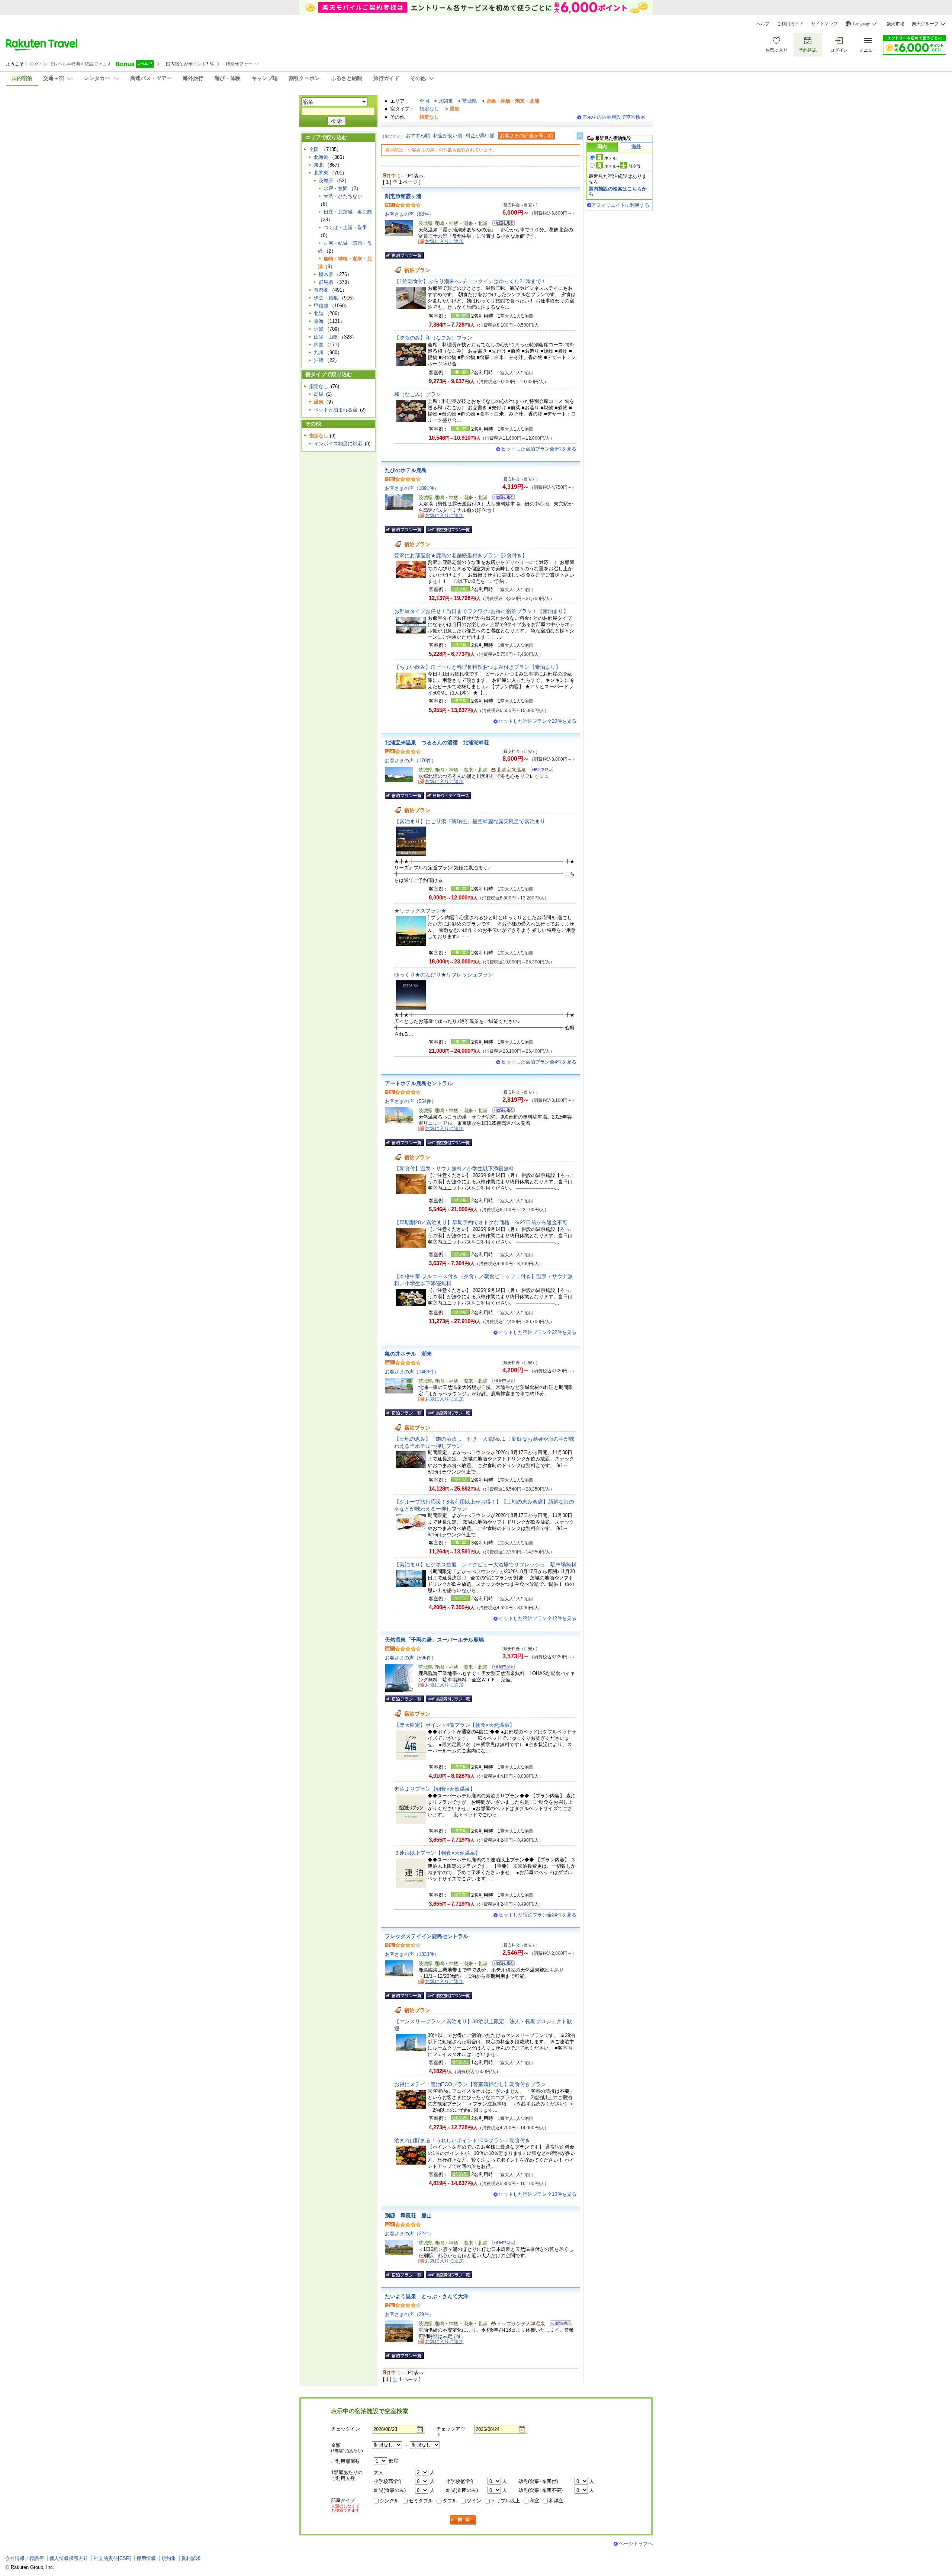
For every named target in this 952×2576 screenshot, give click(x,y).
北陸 (319, 313)
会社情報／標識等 (25, 2558)
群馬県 (326, 282)
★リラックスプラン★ (420, 911)
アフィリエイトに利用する (620, 205)
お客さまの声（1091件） (412, 488)
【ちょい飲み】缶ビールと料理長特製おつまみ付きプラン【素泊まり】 (477, 667)
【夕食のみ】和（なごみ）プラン (433, 338)
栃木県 (326, 274)
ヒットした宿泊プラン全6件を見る (539, 449)
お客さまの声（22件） (409, 2234)
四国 (319, 345)
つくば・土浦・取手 (345, 227)
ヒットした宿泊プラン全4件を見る (539, 1062)
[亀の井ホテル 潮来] (501, 1382)
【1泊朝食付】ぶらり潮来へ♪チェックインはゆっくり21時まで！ (470, 281)
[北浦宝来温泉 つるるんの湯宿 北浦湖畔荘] (539, 771)
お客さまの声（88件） (409, 214)
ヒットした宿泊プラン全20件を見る (538, 721)
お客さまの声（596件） (411, 1658)
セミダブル (421, 2501)
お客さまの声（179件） (411, 761)
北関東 (446, 101)
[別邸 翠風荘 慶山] (501, 2244)
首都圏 (321, 290)
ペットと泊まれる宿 (336, 410)
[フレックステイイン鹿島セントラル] (501, 1964)
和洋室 (556, 2501)
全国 (424, 101)
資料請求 (191, 2558)
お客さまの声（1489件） (412, 1372)
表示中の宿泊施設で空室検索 (614, 117)
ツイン (474, 2501)
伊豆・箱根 (326, 298)
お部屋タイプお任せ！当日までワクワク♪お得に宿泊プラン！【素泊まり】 (481, 611)
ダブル (450, 2501)
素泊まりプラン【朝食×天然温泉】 (435, 1789)
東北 (319, 165)
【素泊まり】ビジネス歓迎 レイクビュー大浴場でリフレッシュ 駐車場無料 (485, 1565)
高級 (319, 394)
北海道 (321, 157)
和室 (534, 2501)
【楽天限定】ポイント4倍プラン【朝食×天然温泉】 (454, 1725)
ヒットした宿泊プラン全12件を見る (538, 1618)
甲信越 (321, 306)
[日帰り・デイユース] (448, 795)
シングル (389, 2501)
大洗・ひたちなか (343, 196)
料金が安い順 (448, 136)
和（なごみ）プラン (418, 394)
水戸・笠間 (336, 188)
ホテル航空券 (623, 166)
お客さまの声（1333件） (412, 1954)
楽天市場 (895, 24)
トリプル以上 (505, 2501)
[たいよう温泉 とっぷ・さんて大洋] (559, 2324)
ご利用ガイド (790, 24)
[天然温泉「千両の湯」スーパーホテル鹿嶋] (501, 1668)
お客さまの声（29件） (409, 2314)
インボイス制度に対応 (338, 444)
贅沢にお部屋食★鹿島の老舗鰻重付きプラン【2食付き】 (461, 555)
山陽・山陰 (326, 337)
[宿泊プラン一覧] (404, 255)
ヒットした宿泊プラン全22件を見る (538, 1332)
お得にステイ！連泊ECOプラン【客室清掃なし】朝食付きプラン (470, 2084)
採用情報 (146, 2558)
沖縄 (319, 360)
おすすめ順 (418, 136)
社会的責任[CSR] (112, 2558)
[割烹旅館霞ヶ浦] (501, 224)
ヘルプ (763, 24)
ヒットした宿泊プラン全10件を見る (538, 2194)
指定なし (429, 109)
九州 (319, 352)
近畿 (319, 329)
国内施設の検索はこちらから (618, 191)
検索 (463, 2520)
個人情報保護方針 (69, 2558)
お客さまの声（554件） (411, 1101)
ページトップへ (636, 2543)
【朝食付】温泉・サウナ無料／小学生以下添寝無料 (454, 1168)
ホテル (610, 158)
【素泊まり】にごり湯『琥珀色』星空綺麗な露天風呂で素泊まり (470, 821)
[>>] (580, 136)
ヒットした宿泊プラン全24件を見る (538, 1915)
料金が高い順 (480, 136)
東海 (319, 321)
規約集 (169, 2558)
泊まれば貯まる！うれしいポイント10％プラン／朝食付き (462, 2140)
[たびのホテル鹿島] (501, 498)
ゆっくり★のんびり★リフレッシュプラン (444, 975)
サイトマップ (824, 24)
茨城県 (469, 101)
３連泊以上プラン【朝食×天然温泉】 (437, 1853)
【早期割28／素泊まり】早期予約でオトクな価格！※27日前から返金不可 (481, 1222)
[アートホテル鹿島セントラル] (501, 1111)
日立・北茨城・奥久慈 (348, 212)
